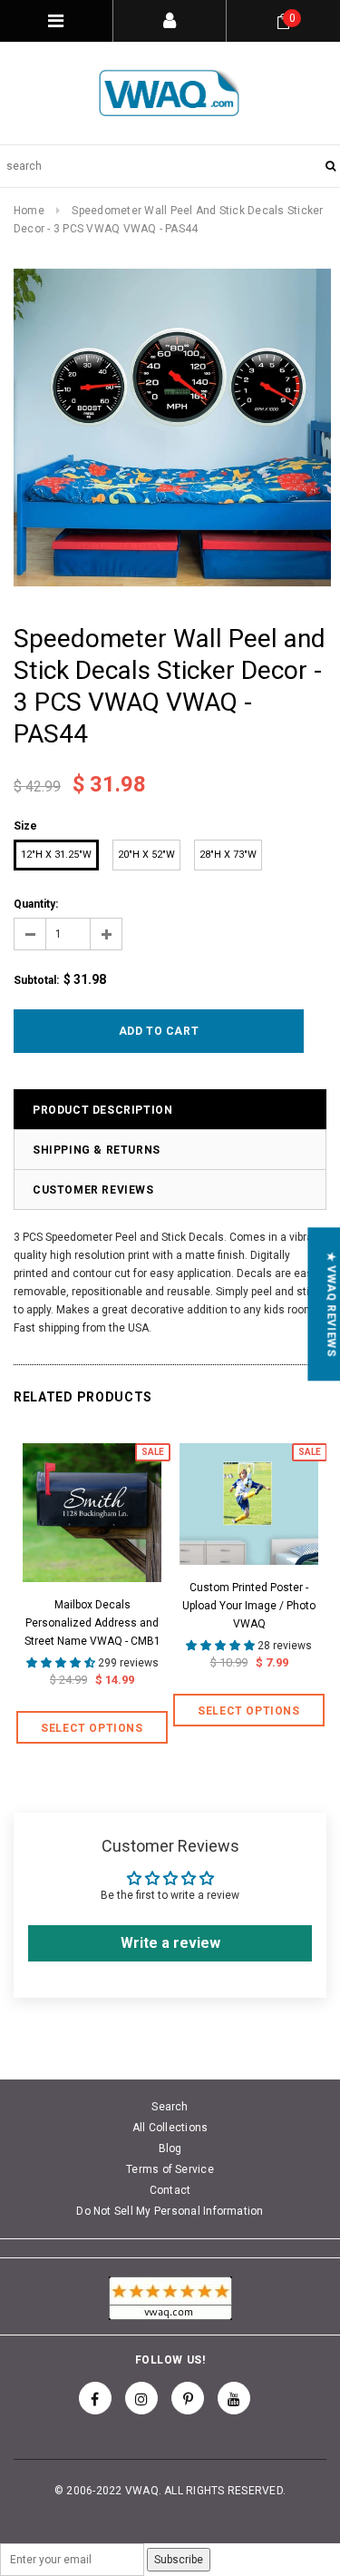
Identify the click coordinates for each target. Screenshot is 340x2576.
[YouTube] (234, 2398)
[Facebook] (95, 2398)
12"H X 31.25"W (56, 855)
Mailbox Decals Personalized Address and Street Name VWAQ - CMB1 (92, 1623)
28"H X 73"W (228, 855)
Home (29, 211)
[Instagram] (141, 2398)
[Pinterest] (188, 2398)
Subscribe (179, 2560)
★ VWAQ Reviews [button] (331, 1304)
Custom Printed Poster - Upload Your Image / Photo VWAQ (249, 1606)
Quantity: (36, 904)
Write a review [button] (170, 1943)
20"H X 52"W (146, 855)
